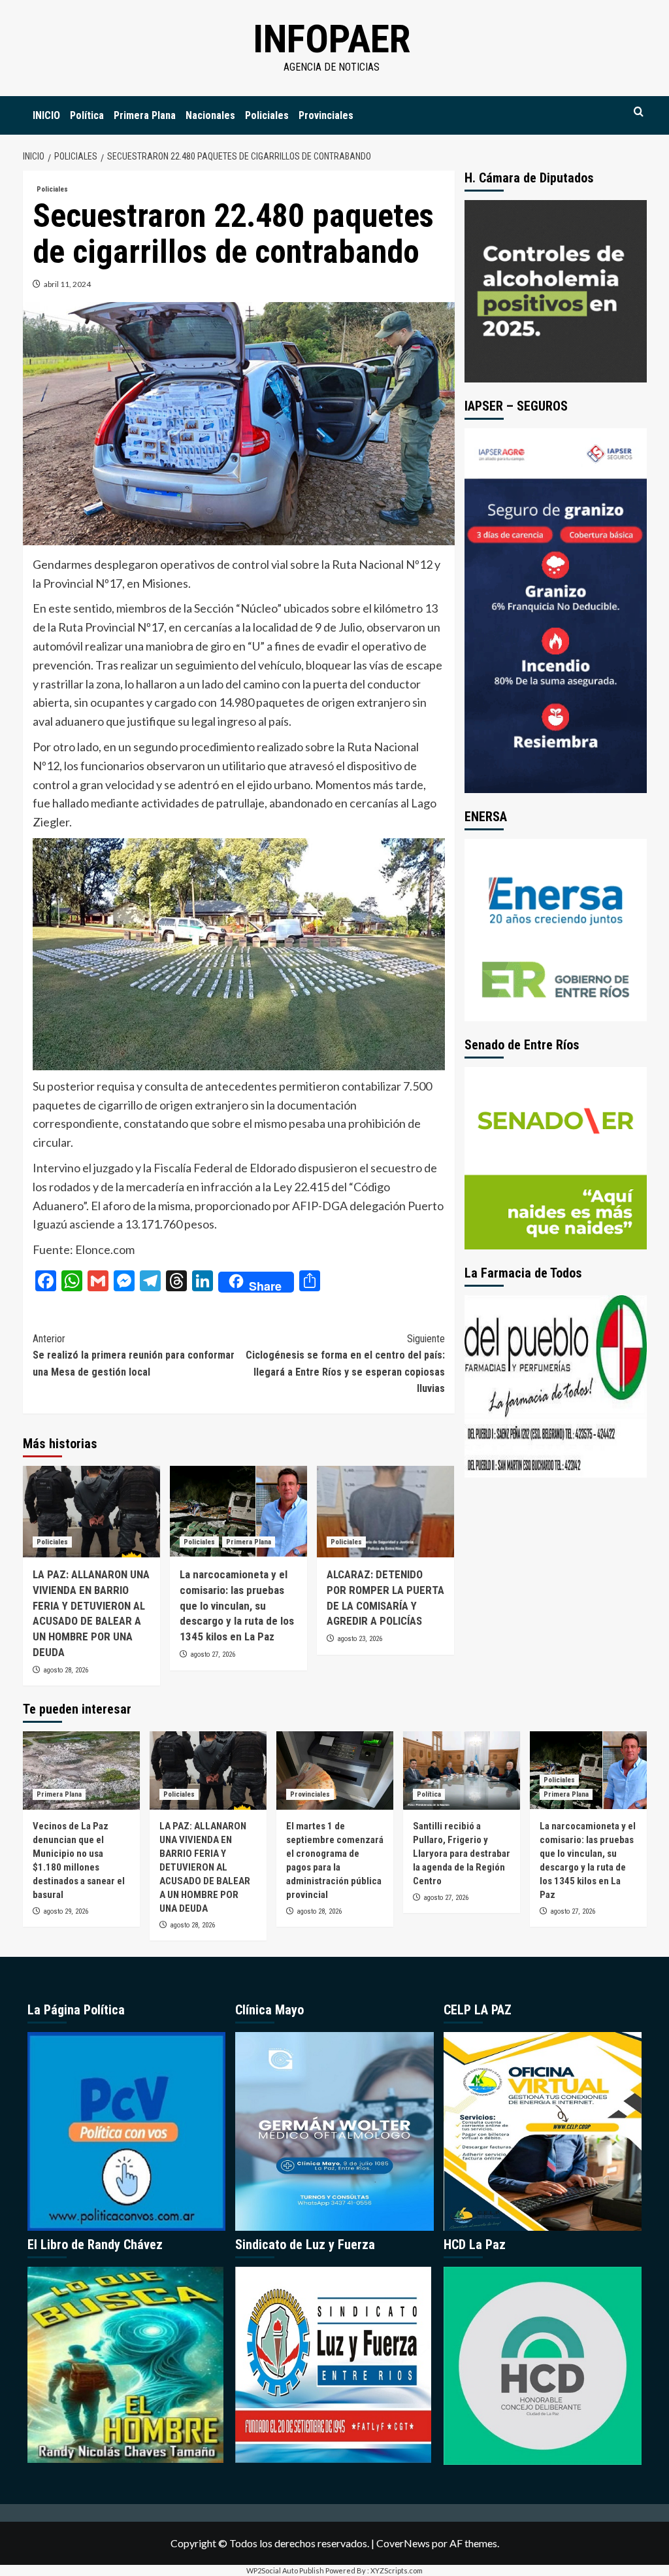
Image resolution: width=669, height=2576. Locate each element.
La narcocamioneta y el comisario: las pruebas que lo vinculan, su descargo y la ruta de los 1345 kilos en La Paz (237, 1605)
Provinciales (326, 115)
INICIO (46, 115)
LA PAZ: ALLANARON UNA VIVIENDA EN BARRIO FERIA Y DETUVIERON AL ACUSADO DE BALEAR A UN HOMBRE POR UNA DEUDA (205, 1867)
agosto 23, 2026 (360, 1639)
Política (87, 115)
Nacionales (210, 115)
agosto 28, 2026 (66, 1670)
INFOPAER (332, 39)
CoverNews (403, 2543)
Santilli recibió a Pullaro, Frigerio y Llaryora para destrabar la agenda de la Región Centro (462, 1854)
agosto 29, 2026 (66, 1911)
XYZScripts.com (397, 2570)
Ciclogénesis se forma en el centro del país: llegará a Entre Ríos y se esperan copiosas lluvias (345, 1364)
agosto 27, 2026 (213, 1654)
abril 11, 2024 (67, 284)
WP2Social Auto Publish (285, 2570)
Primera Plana (145, 115)
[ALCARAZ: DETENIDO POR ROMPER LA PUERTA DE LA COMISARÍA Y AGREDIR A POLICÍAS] (385, 1512)
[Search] (639, 112)
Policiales (267, 115)
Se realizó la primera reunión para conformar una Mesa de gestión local (134, 1355)
